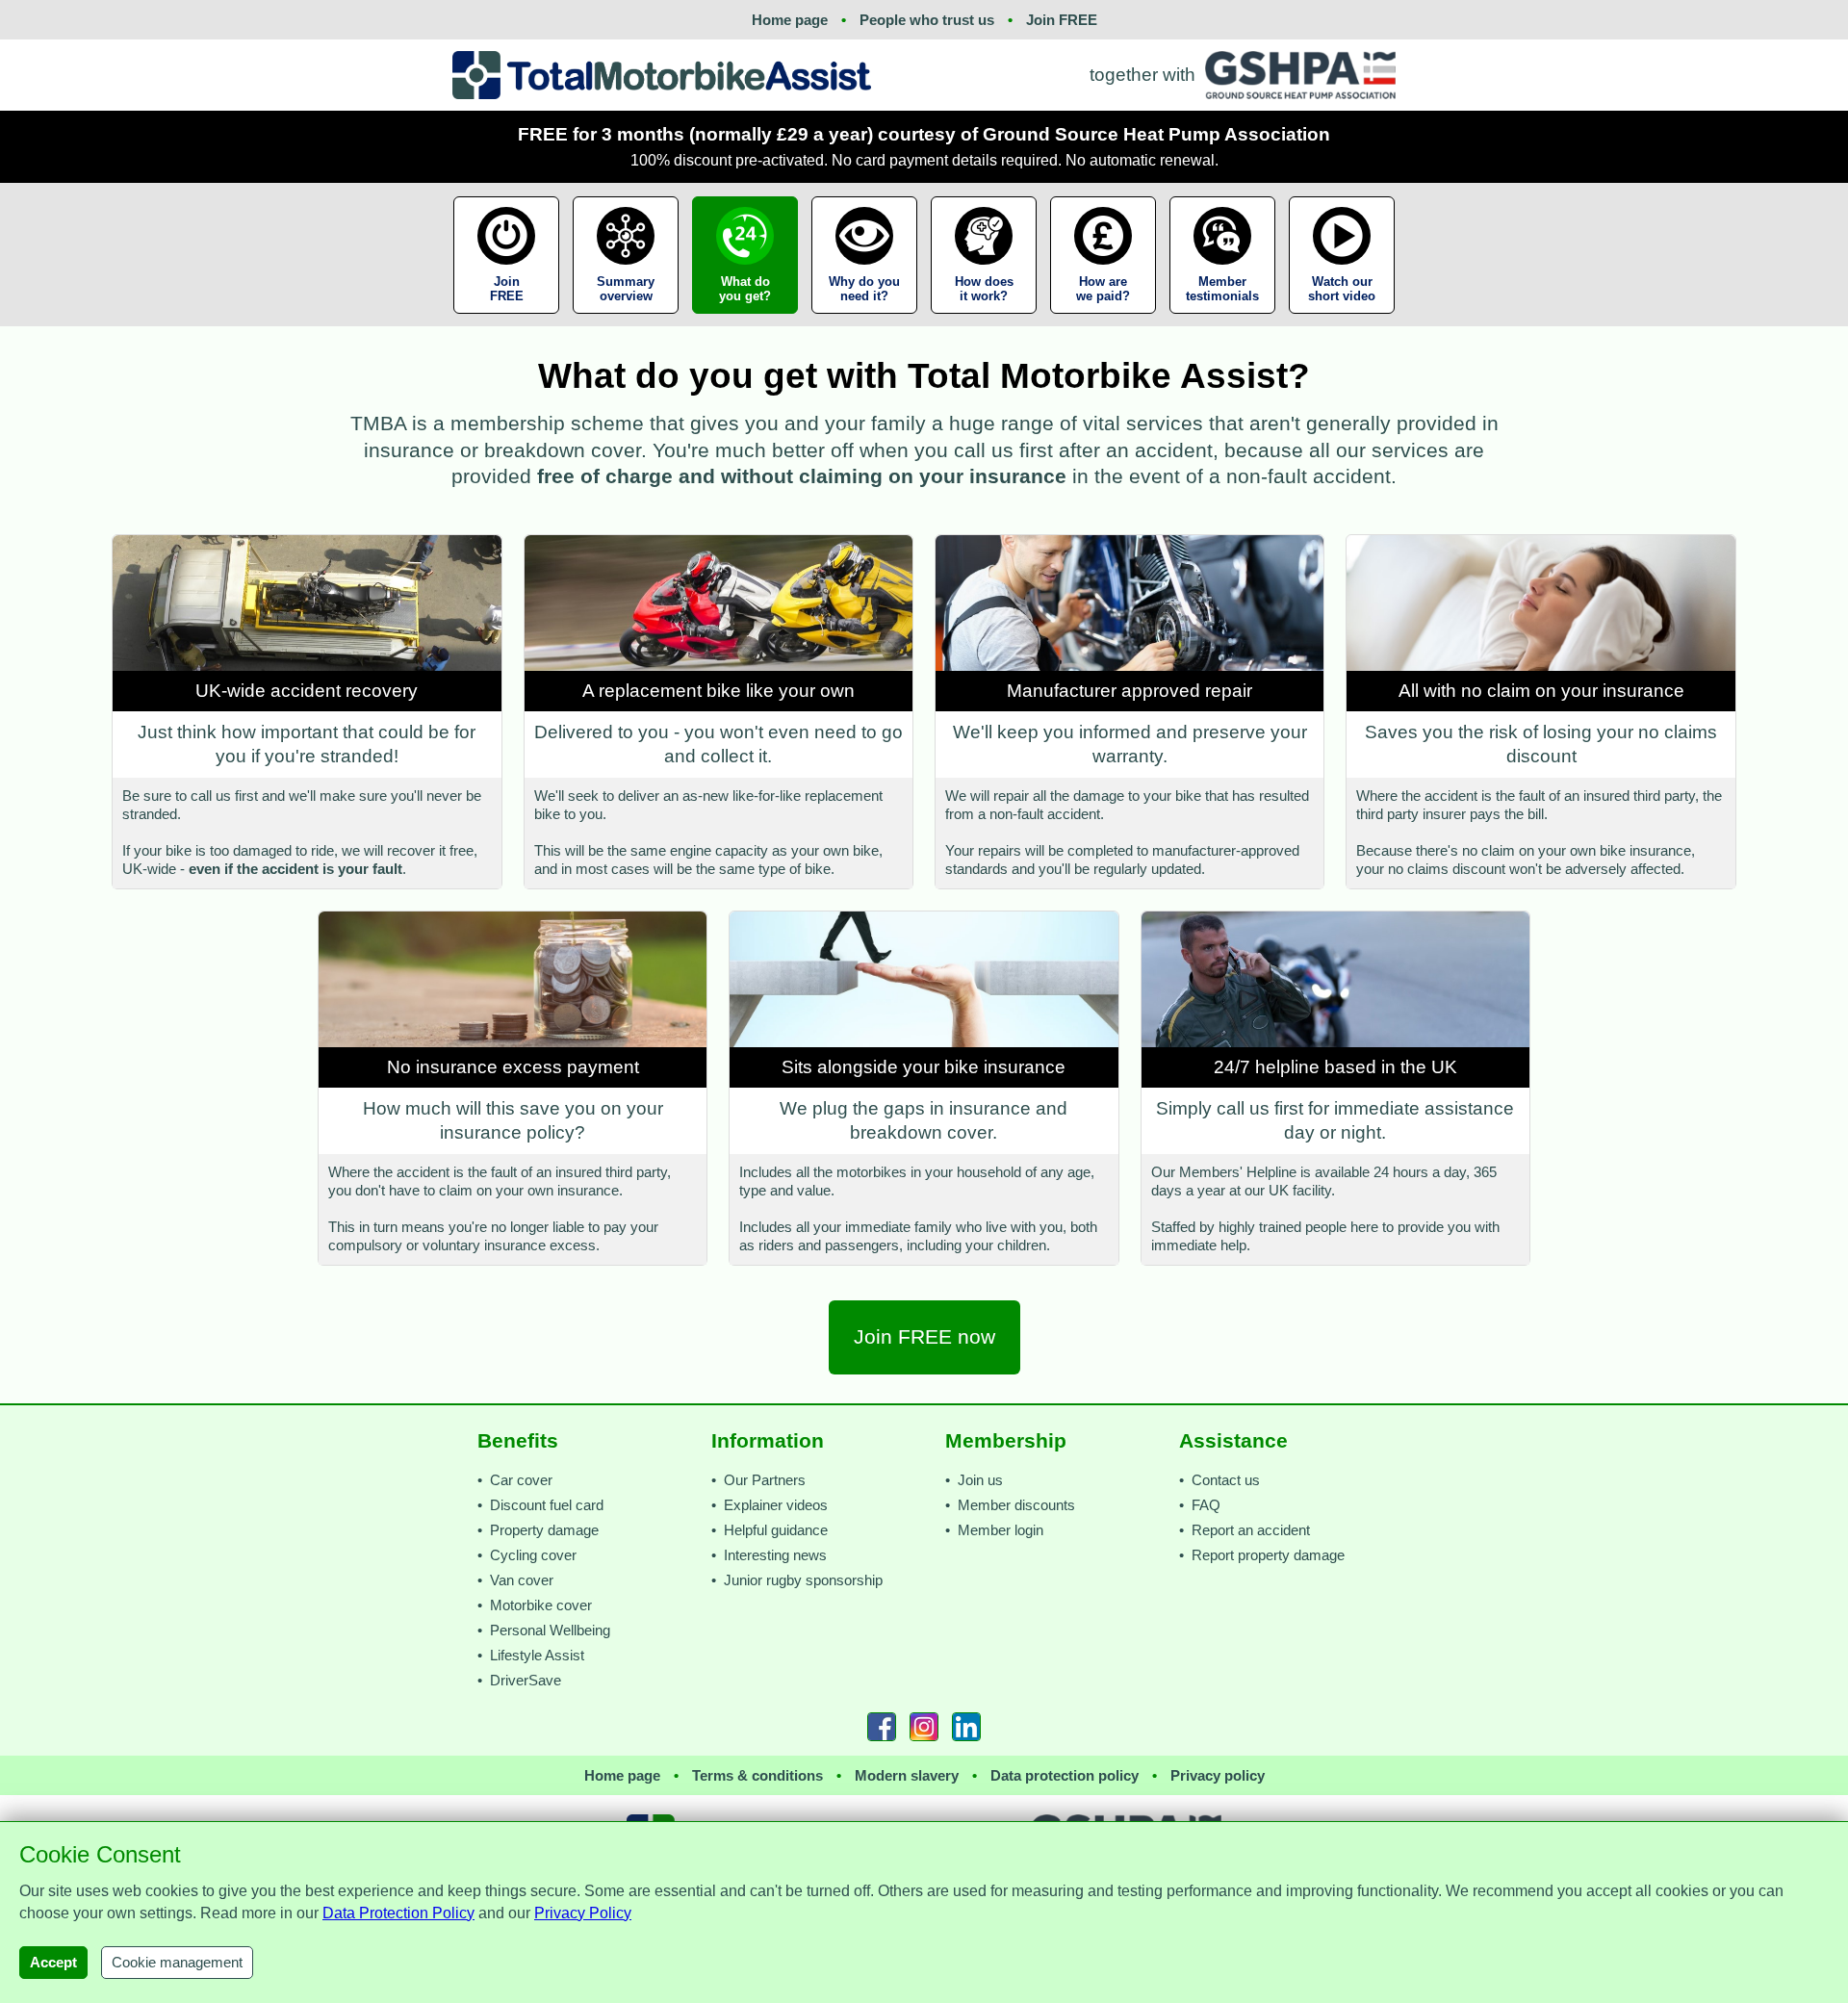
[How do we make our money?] (1103, 319)
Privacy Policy (583, 1913)
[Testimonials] (1222, 319)
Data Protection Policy (398, 1913)
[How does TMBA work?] (984, 319)
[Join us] (508, 319)
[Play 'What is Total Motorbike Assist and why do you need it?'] (1342, 319)
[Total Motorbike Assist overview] (626, 319)
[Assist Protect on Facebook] (882, 1727)
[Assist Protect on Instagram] (924, 1727)
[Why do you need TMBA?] (864, 319)
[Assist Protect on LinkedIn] (966, 1727)
